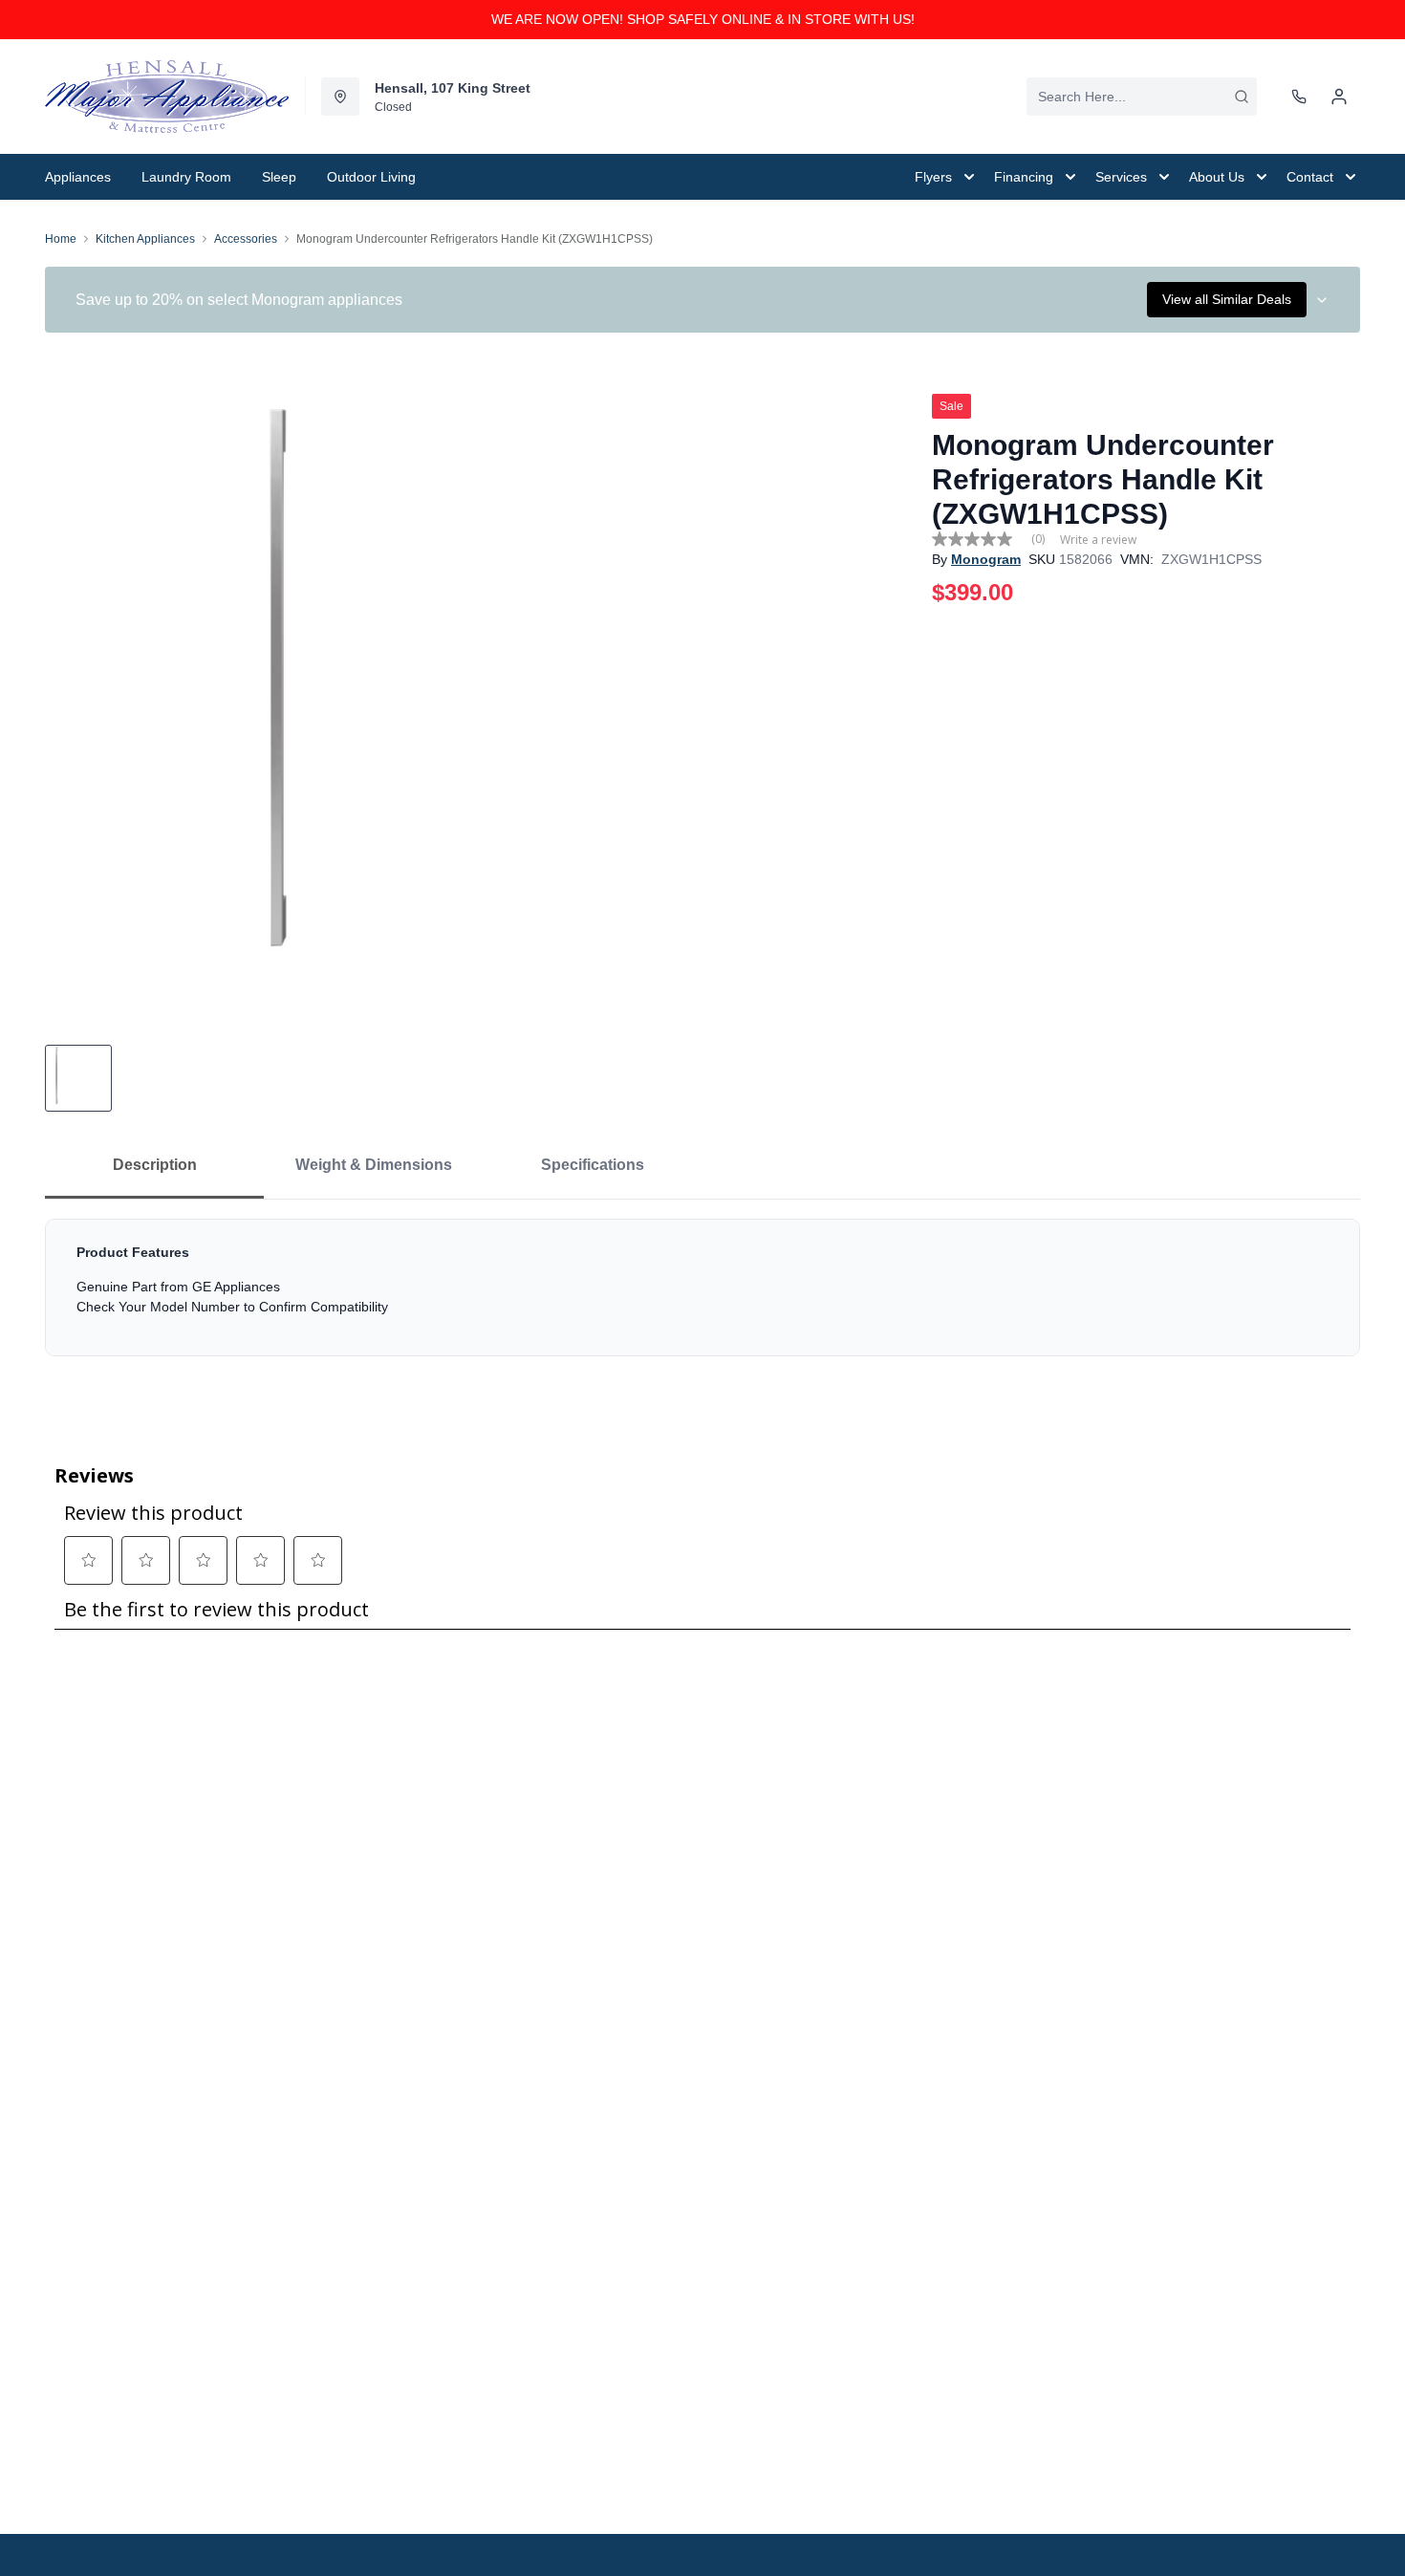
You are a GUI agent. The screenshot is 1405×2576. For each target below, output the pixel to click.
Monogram (986, 559)
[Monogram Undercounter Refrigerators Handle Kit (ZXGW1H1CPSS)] (481, 705)
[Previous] (72, 705)
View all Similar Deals (1227, 299)
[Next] (890, 705)
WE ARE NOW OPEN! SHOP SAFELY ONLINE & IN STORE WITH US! (703, 19)
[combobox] (1142, 97)
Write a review (1098, 540)
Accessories (246, 239)
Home (61, 239)
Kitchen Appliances (145, 239)
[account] (1339, 97)
